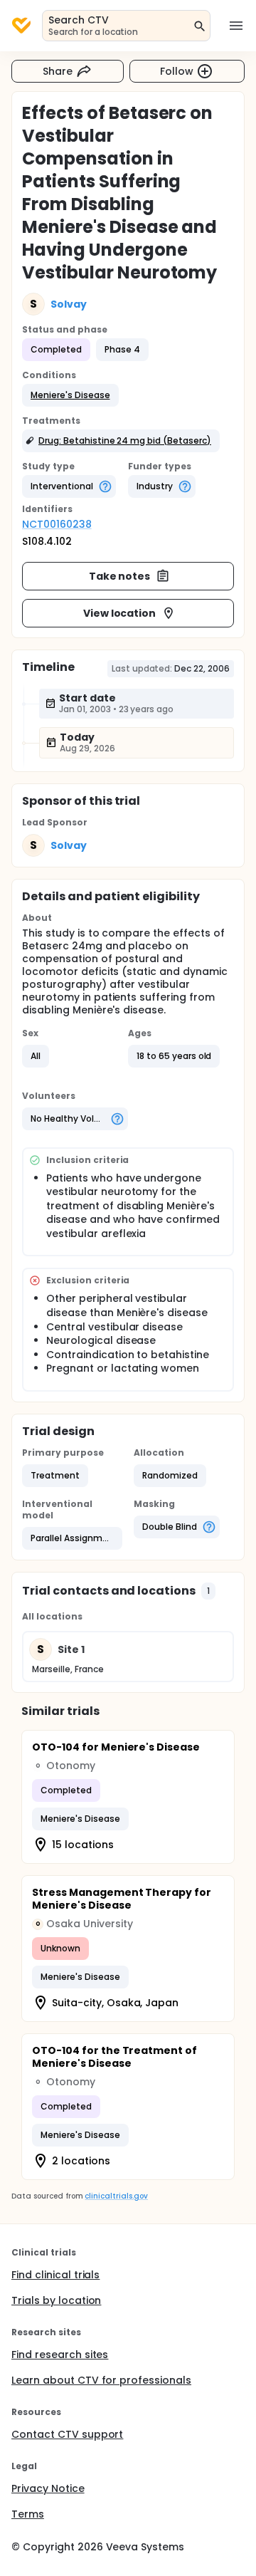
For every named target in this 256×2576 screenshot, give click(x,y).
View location (120, 613)
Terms (28, 2514)
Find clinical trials (55, 2275)
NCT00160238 (57, 524)
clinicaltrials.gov (116, 2196)
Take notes (120, 576)
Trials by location (56, 2300)
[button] (70, 395)
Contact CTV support (67, 2434)
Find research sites (60, 2355)
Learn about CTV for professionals (101, 2380)
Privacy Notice (48, 2488)
